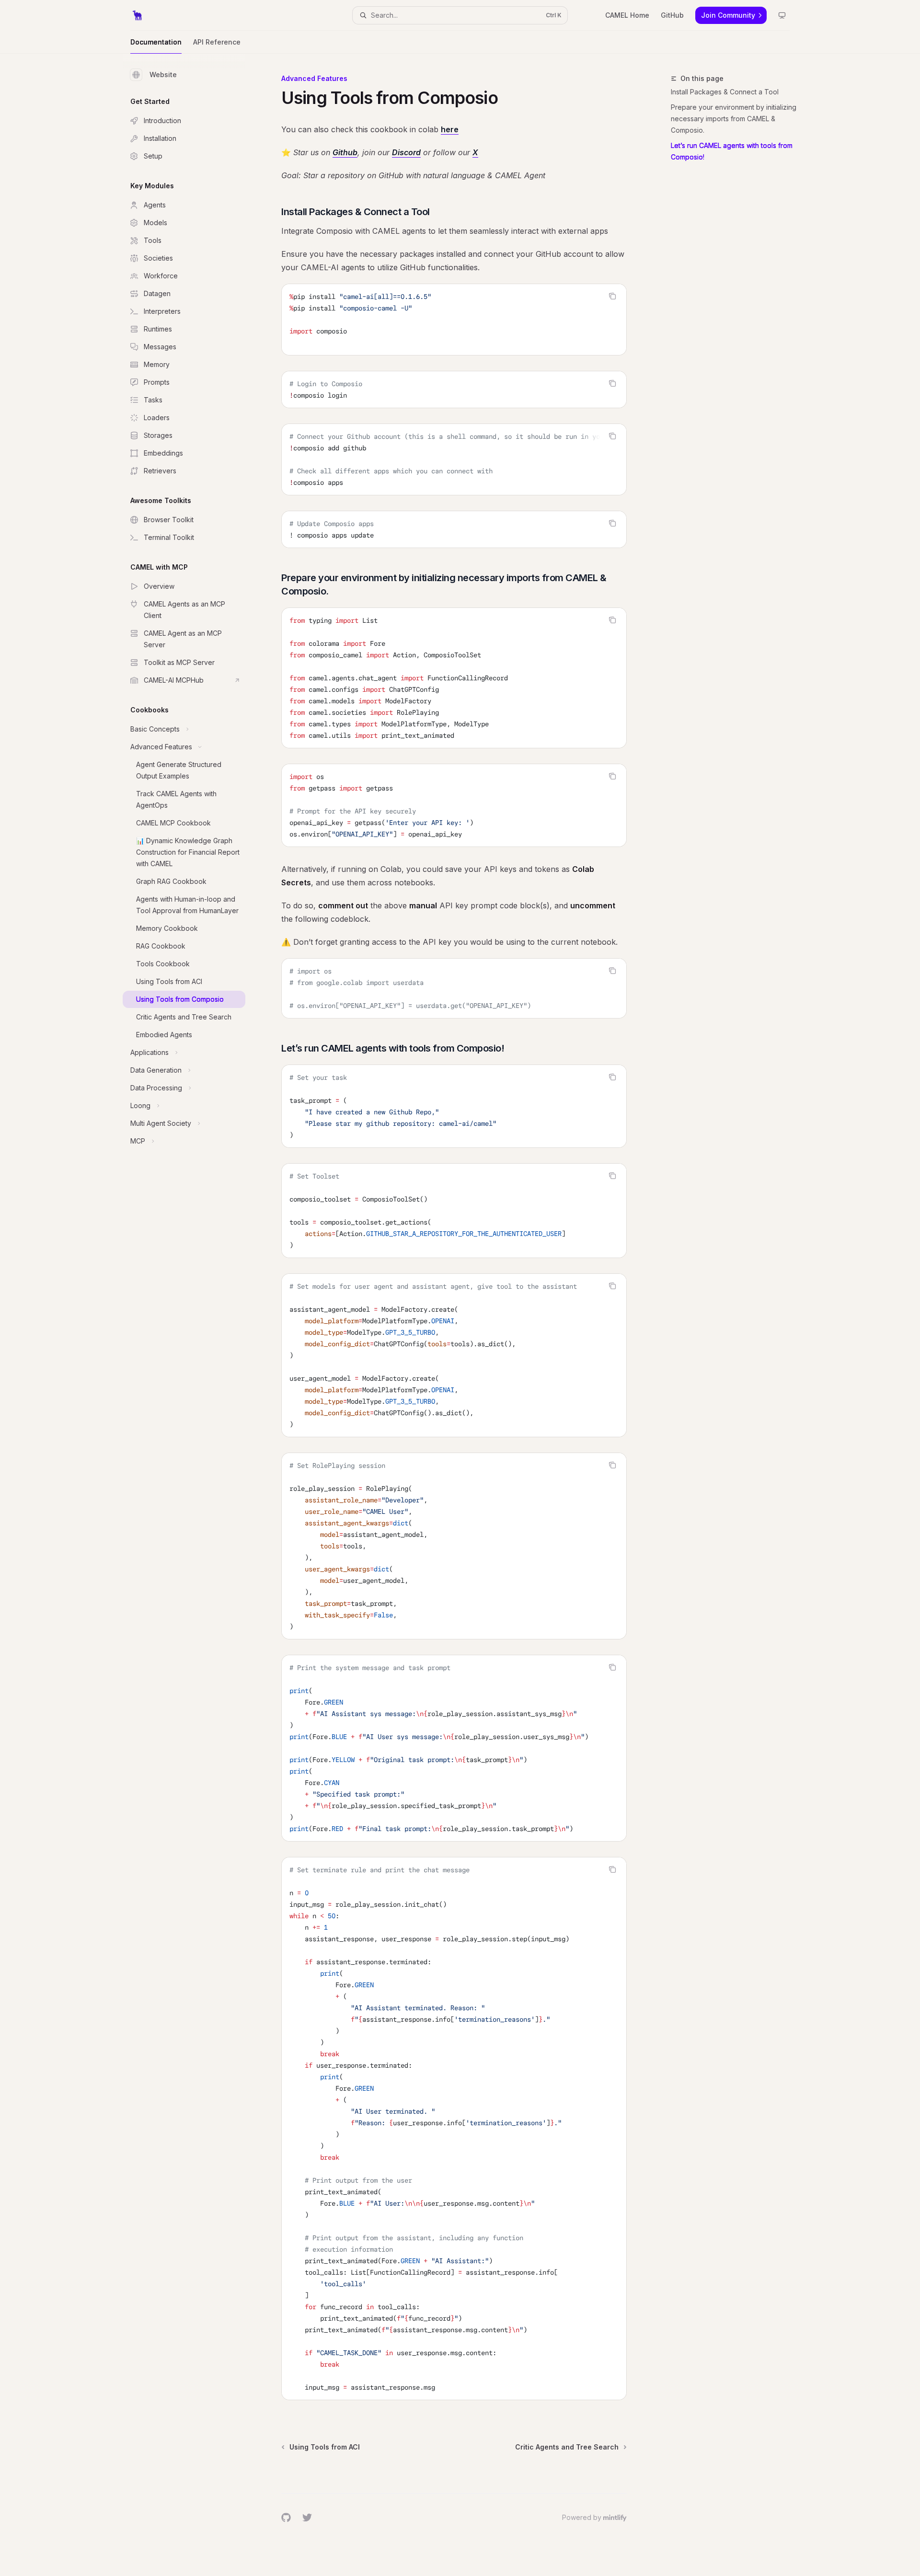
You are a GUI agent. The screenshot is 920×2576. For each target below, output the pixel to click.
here (450, 129)
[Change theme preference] (782, 15)
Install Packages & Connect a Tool (725, 92)
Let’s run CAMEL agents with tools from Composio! (732, 151)
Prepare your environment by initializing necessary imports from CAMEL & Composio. (734, 119)
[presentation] (454, 459)
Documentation (156, 42)
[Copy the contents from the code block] (612, 296)
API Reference (217, 42)
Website (163, 74)
